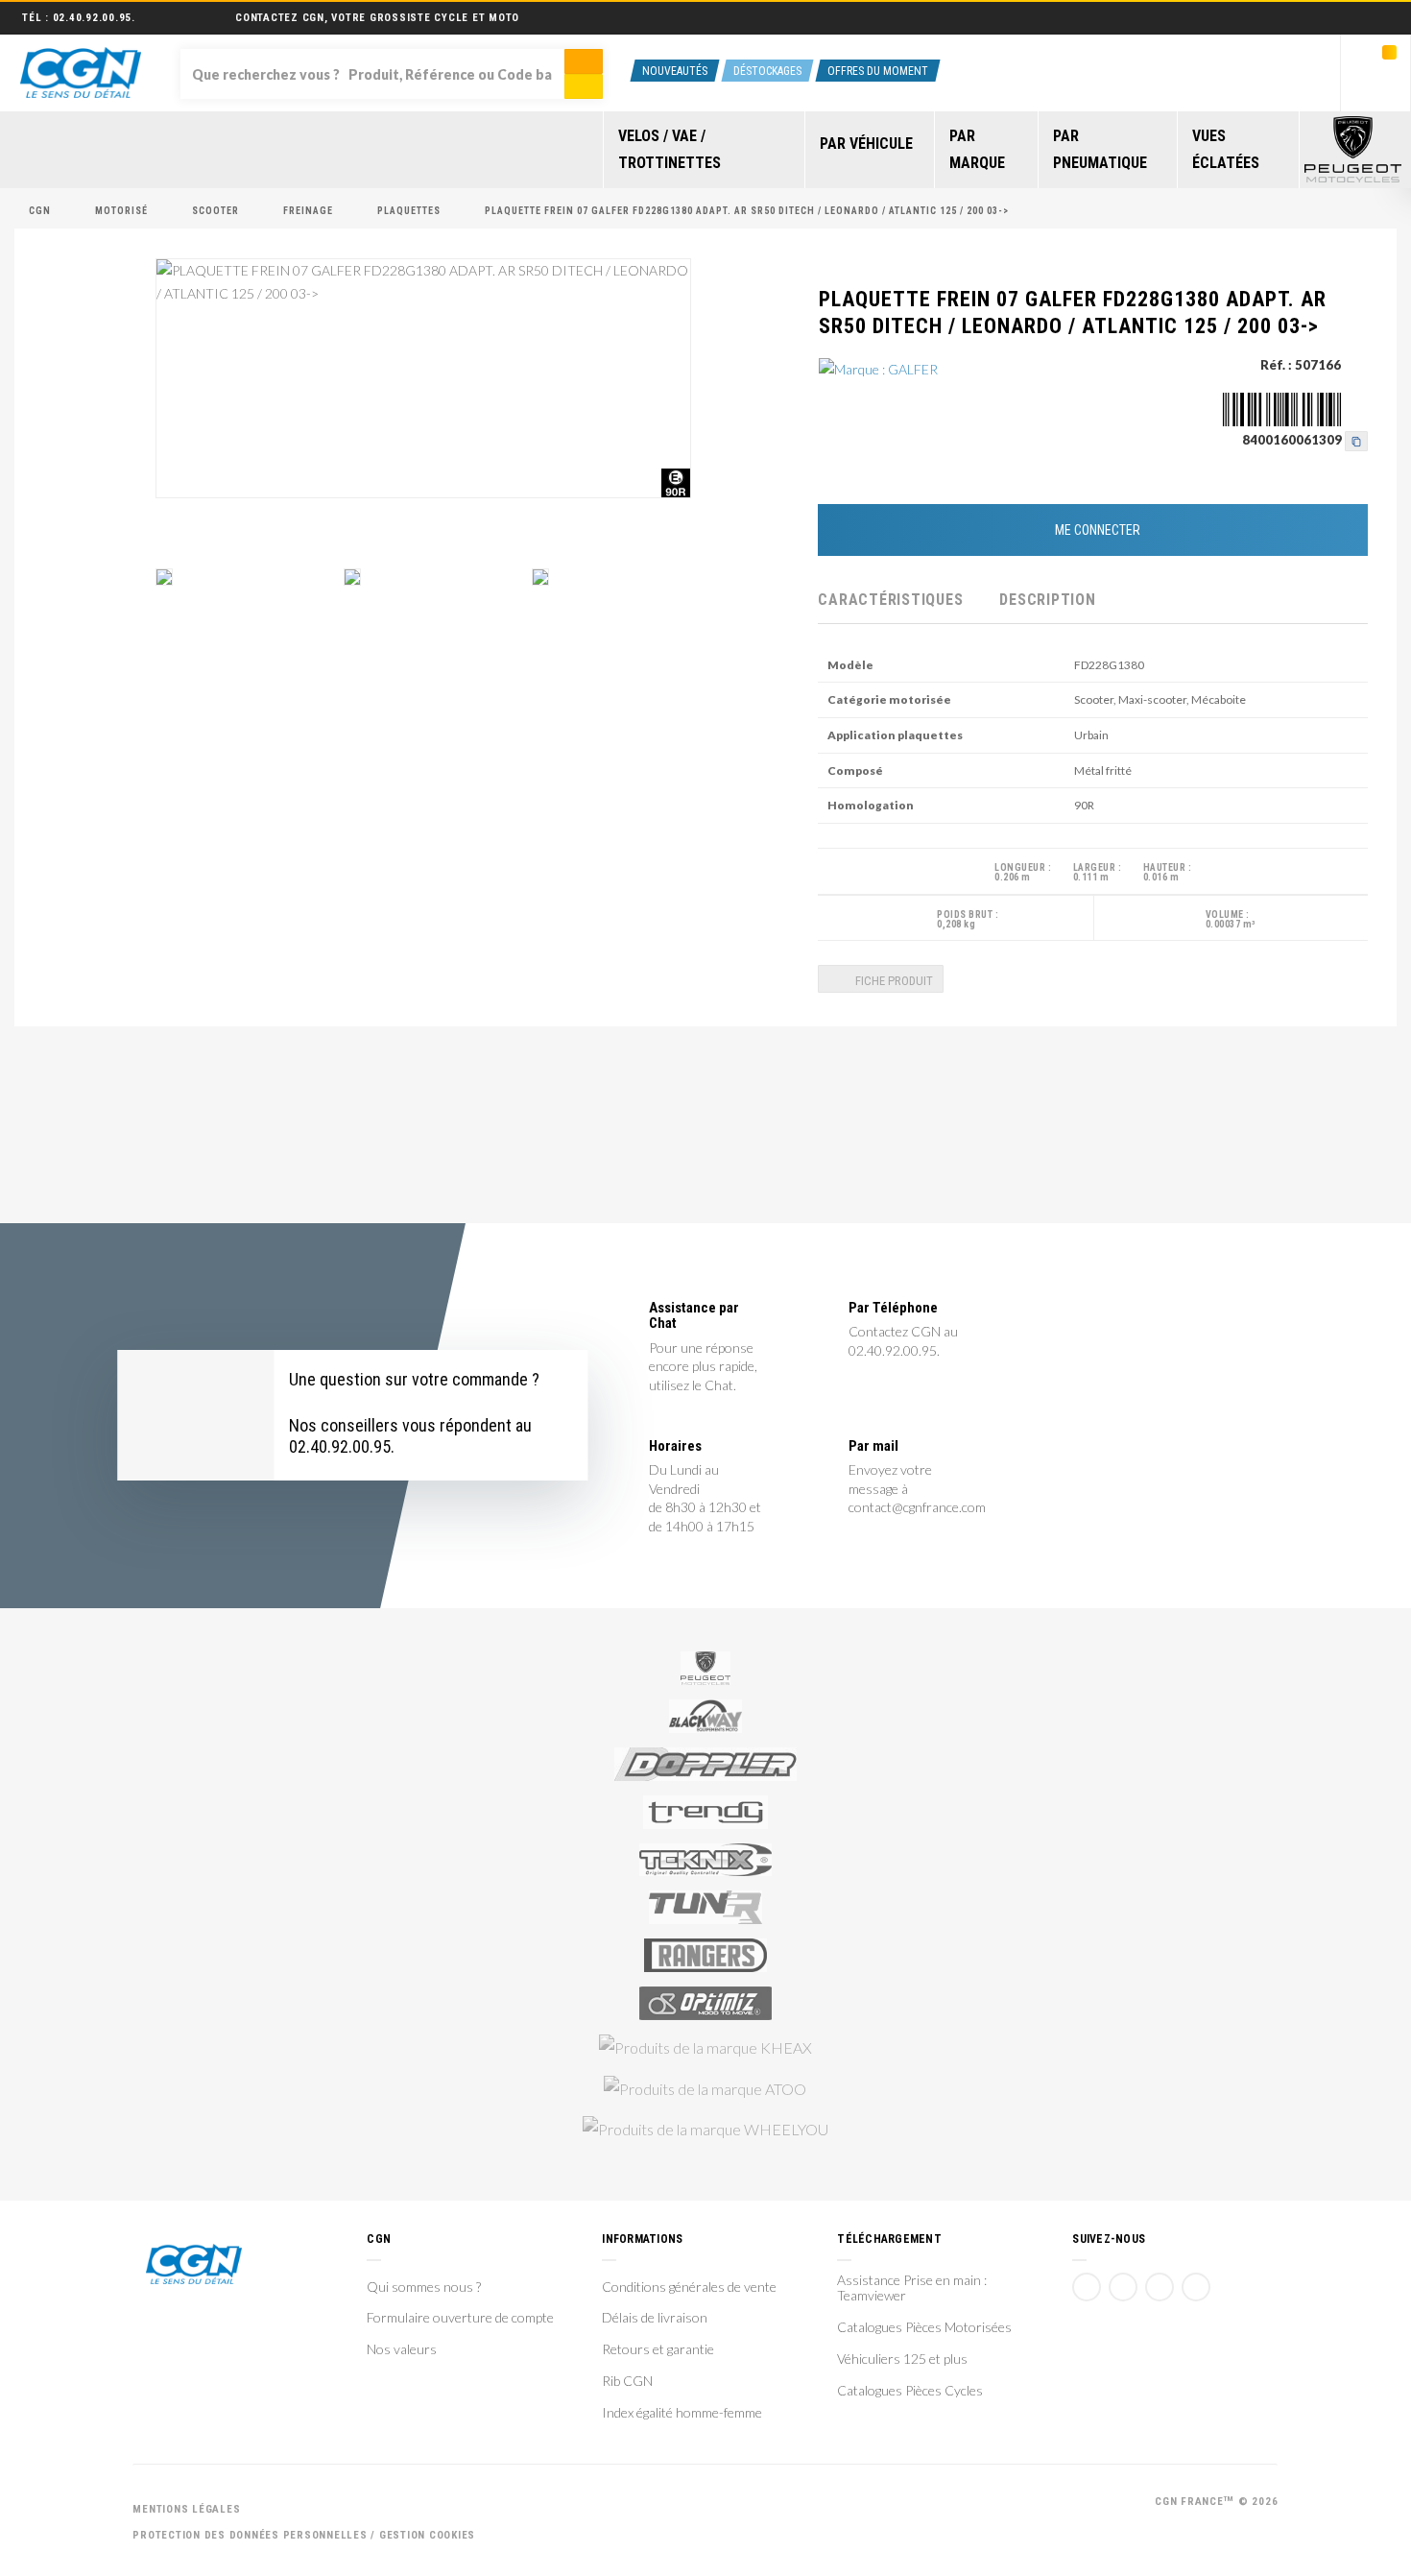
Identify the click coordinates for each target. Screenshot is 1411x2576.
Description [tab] (1047, 600)
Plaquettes (409, 211)
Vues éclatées (1226, 149)
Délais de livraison (655, 2318)
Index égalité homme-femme (682, 2413)
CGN (40, 211)
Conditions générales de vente (689, 2287)
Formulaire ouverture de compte (460, 2318)
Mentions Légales (186, 2509)
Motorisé (121, 211)
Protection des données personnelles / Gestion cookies (304, 2535)
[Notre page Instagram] (1196, 2287)
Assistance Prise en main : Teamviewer (912, 2288)
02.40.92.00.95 (93, 18)
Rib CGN (627, 2381)
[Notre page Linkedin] (1160, 2287)
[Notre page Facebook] (1087, 2287)
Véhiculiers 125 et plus (902, 2359)
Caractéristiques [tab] (890, 600)
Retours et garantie (658, 2349)
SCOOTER (215, 211)
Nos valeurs (402, 2349)
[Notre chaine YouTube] (1123, 2287)
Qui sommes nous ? (424, 2287)
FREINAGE (308, 211)
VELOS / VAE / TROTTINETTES (670, 149)
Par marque (977, 149)
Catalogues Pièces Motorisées (924, 2327)
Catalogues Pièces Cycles (910, 2391)
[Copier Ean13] (1356, 440)
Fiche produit (893, 981)
